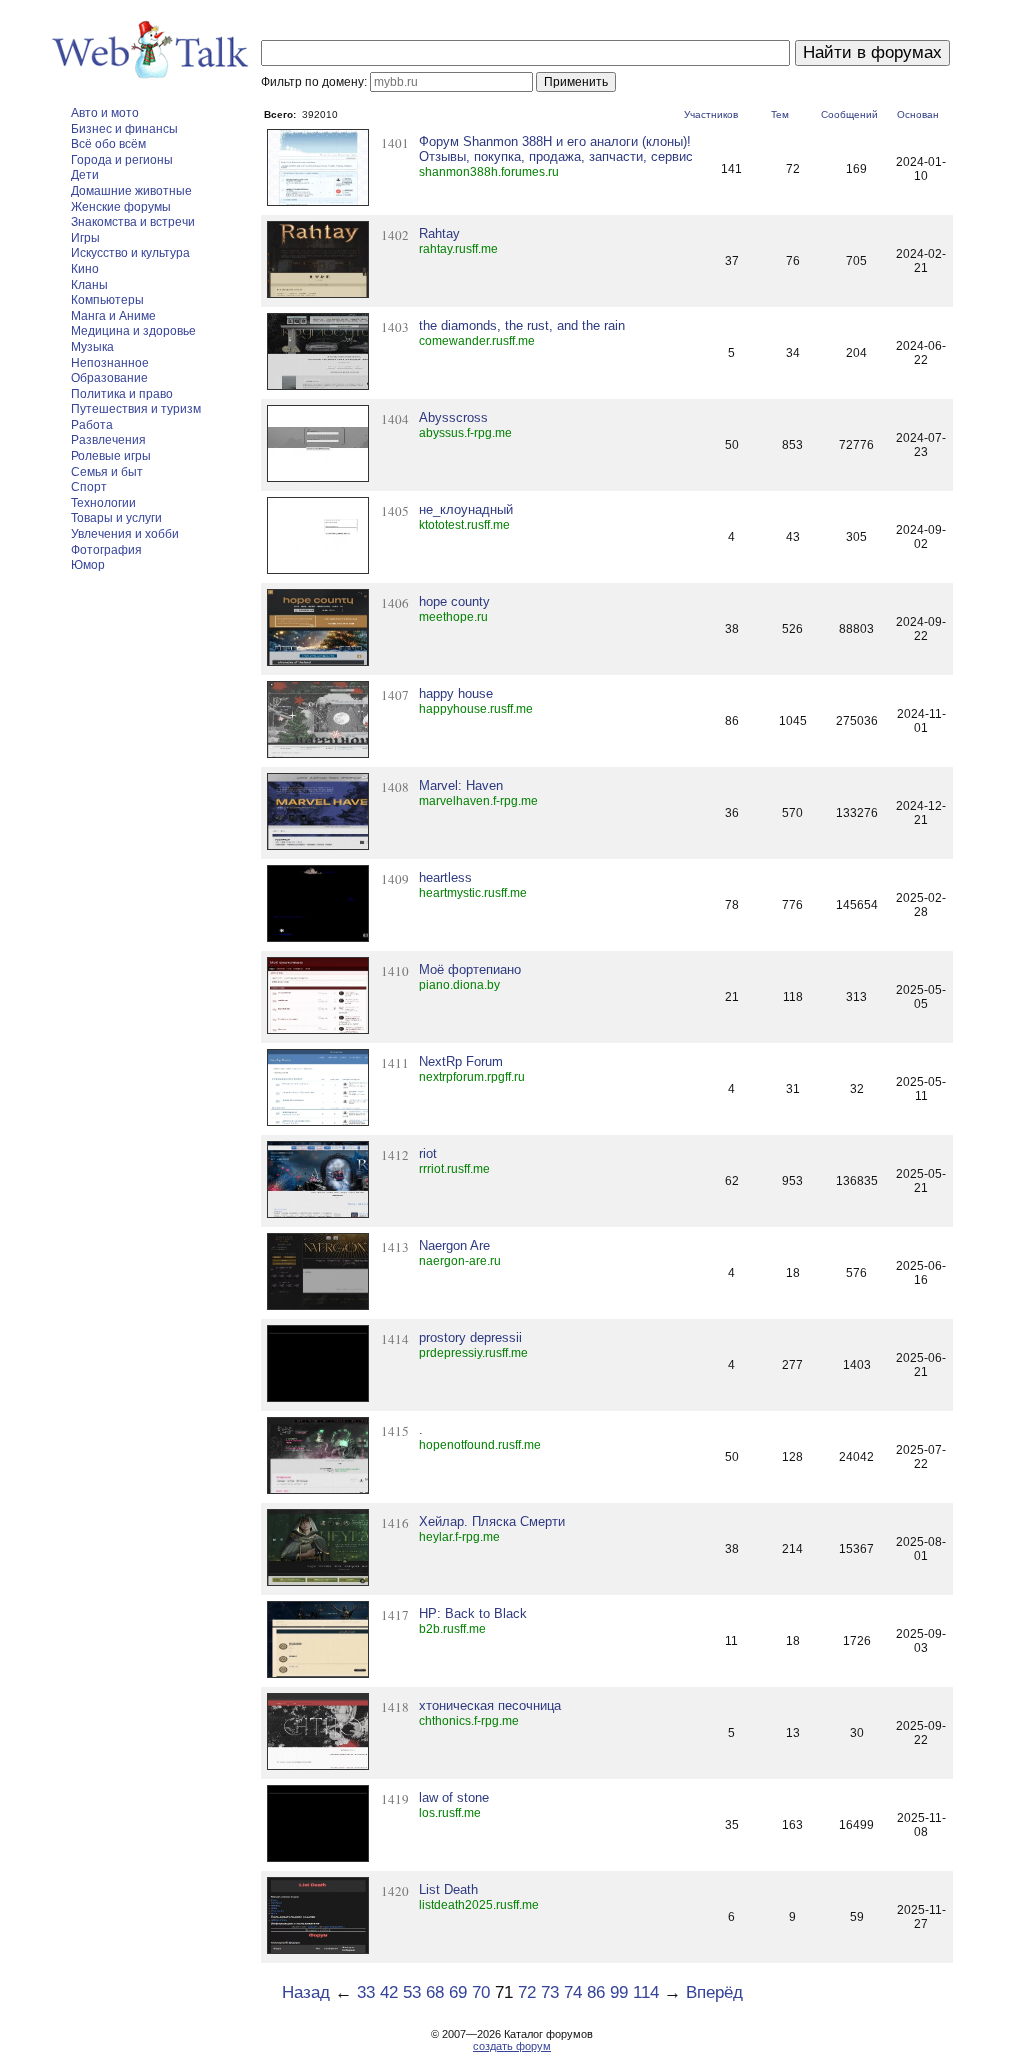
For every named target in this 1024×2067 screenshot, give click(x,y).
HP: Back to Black (473, 1613)
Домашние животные (131, 191)
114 (646, 1992)
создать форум (512, 2046)
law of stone (454, 1797)
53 (412, 1992)
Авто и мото (105, 113)
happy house (456, 693)
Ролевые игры (111, 456)
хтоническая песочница (490, 1705)
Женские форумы (121, 207)
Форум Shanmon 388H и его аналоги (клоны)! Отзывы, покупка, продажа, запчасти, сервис (556, 149)
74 (573, 1992)
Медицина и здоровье (133, 331)
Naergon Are (454, 1245)
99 (619, 1992)
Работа (92, 425)
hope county (454, 601)
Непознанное (110, 363)
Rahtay (439, 233)
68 (435, 1992)
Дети (85, 175)
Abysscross (453, 417)
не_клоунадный (466, 509)
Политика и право (122, 394)
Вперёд (714, 1992)
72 (527, 1992)
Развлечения (108, 440)
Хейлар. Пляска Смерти (492, 1521)
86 (596, 1992)
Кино (85, 269)
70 (481, 1992)
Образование (109, 378)
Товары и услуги (116, 518)
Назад (306, 1992)
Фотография (106, 550)
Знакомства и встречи (133, 222)
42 (389, 1992)
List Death (448, 1889)
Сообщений (849, 114)
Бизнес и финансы (124, 129)
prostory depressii (470, 1337)
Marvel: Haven (461, 785)
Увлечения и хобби (125, 534)
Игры (85, 238)
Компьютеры (107, 300)
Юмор (88, 565)
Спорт (89, 487)
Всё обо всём (108, 144)
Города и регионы (122, 160)
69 (458, 1992)
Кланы (89, 285)
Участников (711, 114)
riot (428, 1153)
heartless (445, 877)
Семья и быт (107, 472)
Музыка (92, 347)
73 (550, 1992)
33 (366, 1992)
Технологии (103, 503)
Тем (780, 114)
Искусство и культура (130, 253)
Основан (918, 114)
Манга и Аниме (113, 316)
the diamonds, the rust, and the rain (522, 325)
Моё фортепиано (470, 969)
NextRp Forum (461, 1061)
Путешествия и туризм (136, 409)
